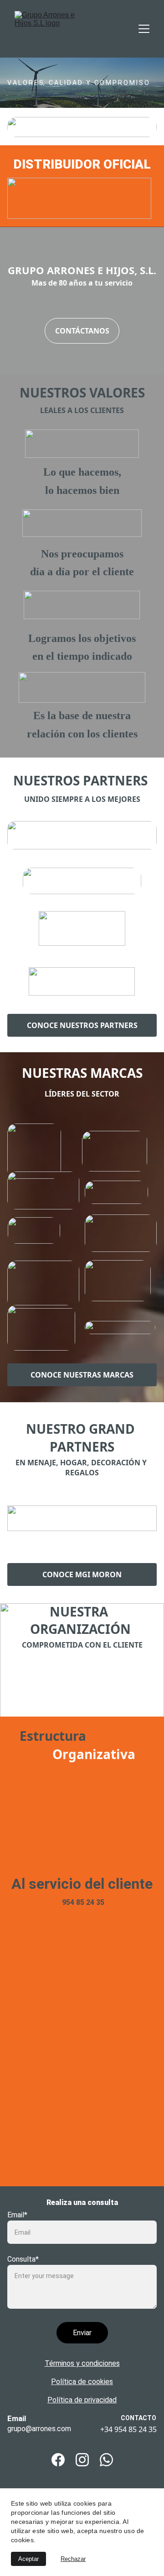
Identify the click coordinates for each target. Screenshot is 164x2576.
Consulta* (23, 2259)
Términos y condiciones (82, 2363)
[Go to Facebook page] (58, 2460)
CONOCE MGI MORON (82, 1574)
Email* (17, 2215)
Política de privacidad (82, 2400)
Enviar (82, 2333)
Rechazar (73, 2559)
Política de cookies (82, 2382)
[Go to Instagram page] (82, 2460)
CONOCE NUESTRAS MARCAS (82, 1375)
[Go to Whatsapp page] (106, 2460)
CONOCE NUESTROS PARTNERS (82, 1025)
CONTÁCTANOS (82, 331)
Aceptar (28, 2559)
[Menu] (144, 29)
